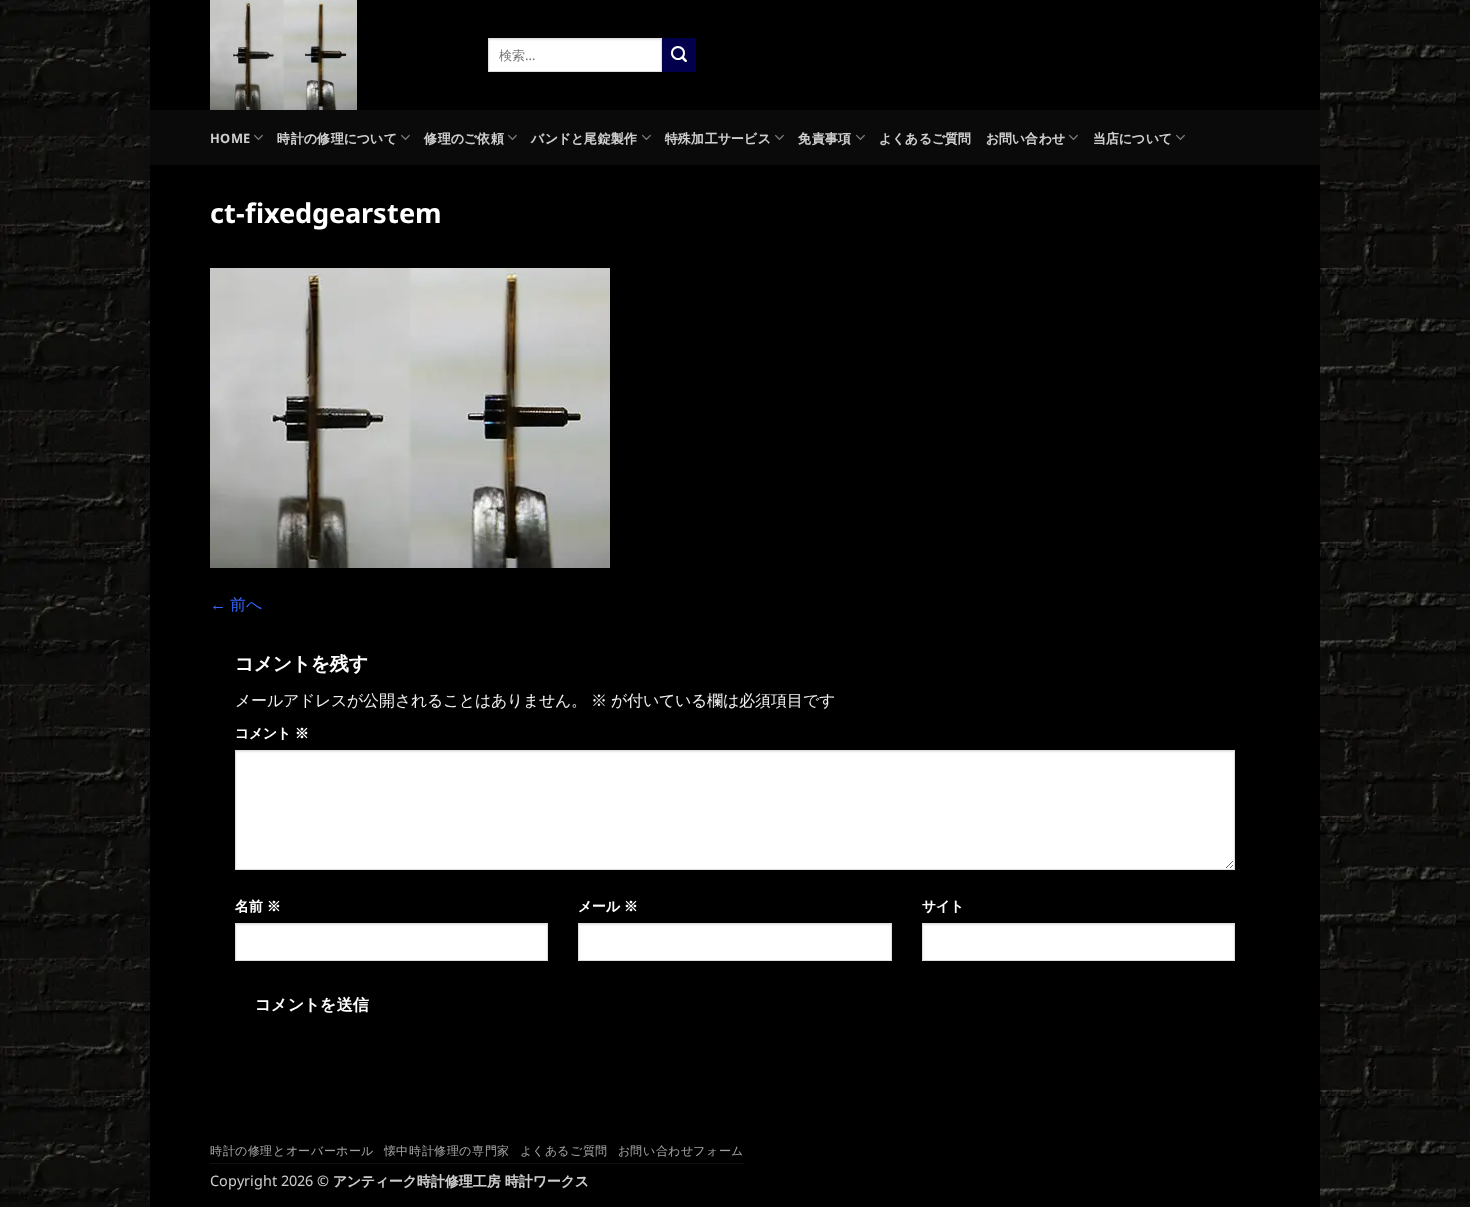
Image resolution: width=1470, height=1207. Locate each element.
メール (608, 905)
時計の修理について (336, 138)
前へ (236, 604)
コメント (272, 732)
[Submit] (679, 55)
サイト (943, 905)
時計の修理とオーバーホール (292, 1150)
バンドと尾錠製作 (584, 138)
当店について (1133, 138)
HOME (230, 138)
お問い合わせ (1026, 138)
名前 (258, 905)
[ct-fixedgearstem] (410, 416)
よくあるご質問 (925, 138)
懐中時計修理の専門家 (447, 1150)
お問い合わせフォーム (681, 1150)
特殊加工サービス (718, 138)
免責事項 (824, 138)
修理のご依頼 (464, 138)
